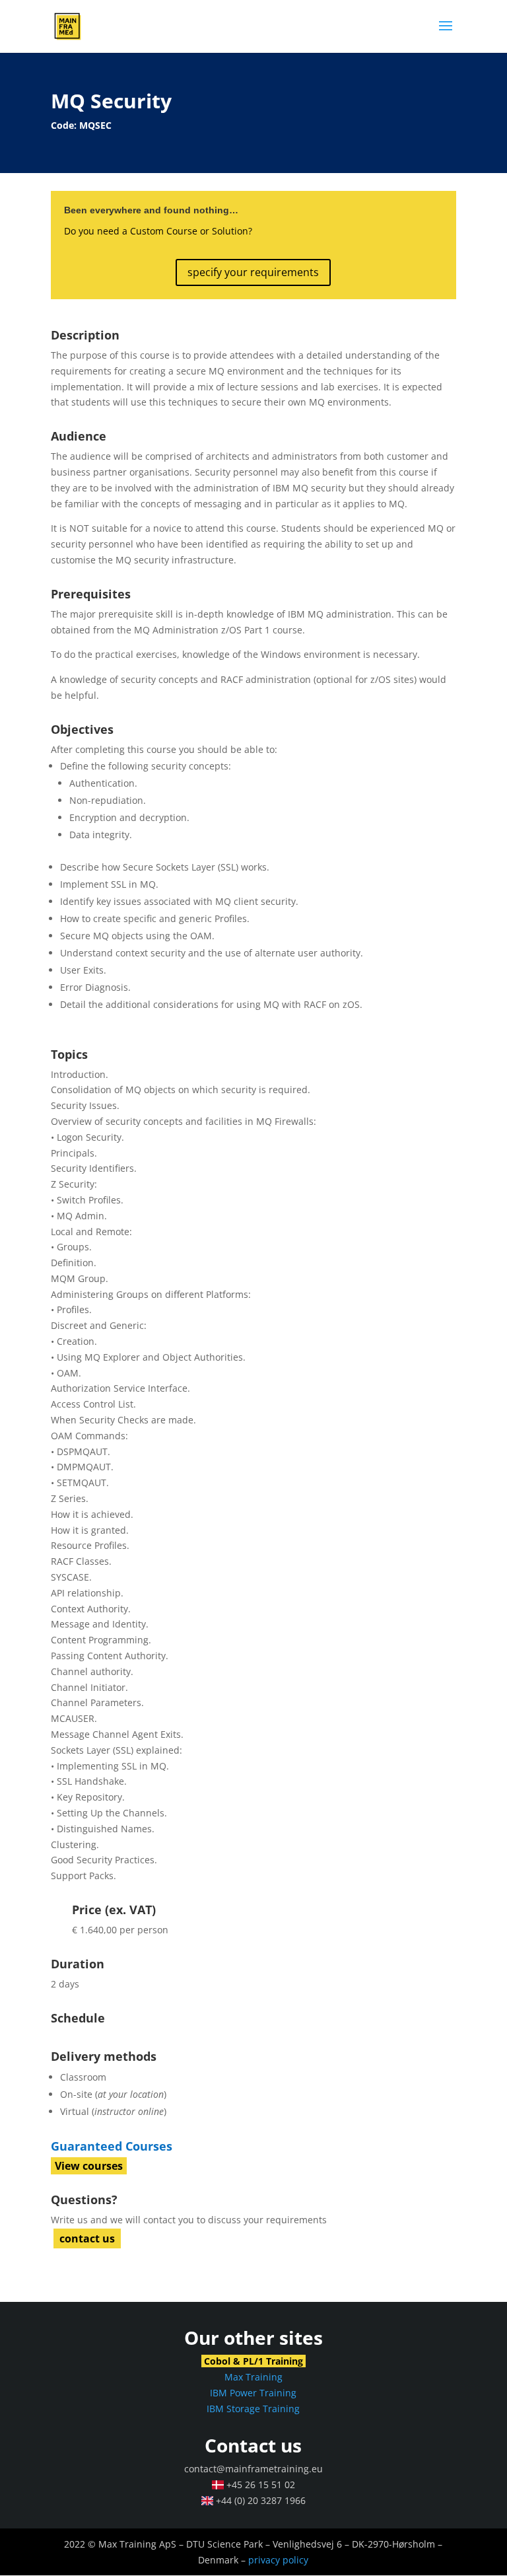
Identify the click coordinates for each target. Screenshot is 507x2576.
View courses (89, 2166)
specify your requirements (253, 272)
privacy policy (278, 2560)
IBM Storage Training (253, 2409)
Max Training (253, 2377)
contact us (87, 2238)
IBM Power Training (253, 2393)
